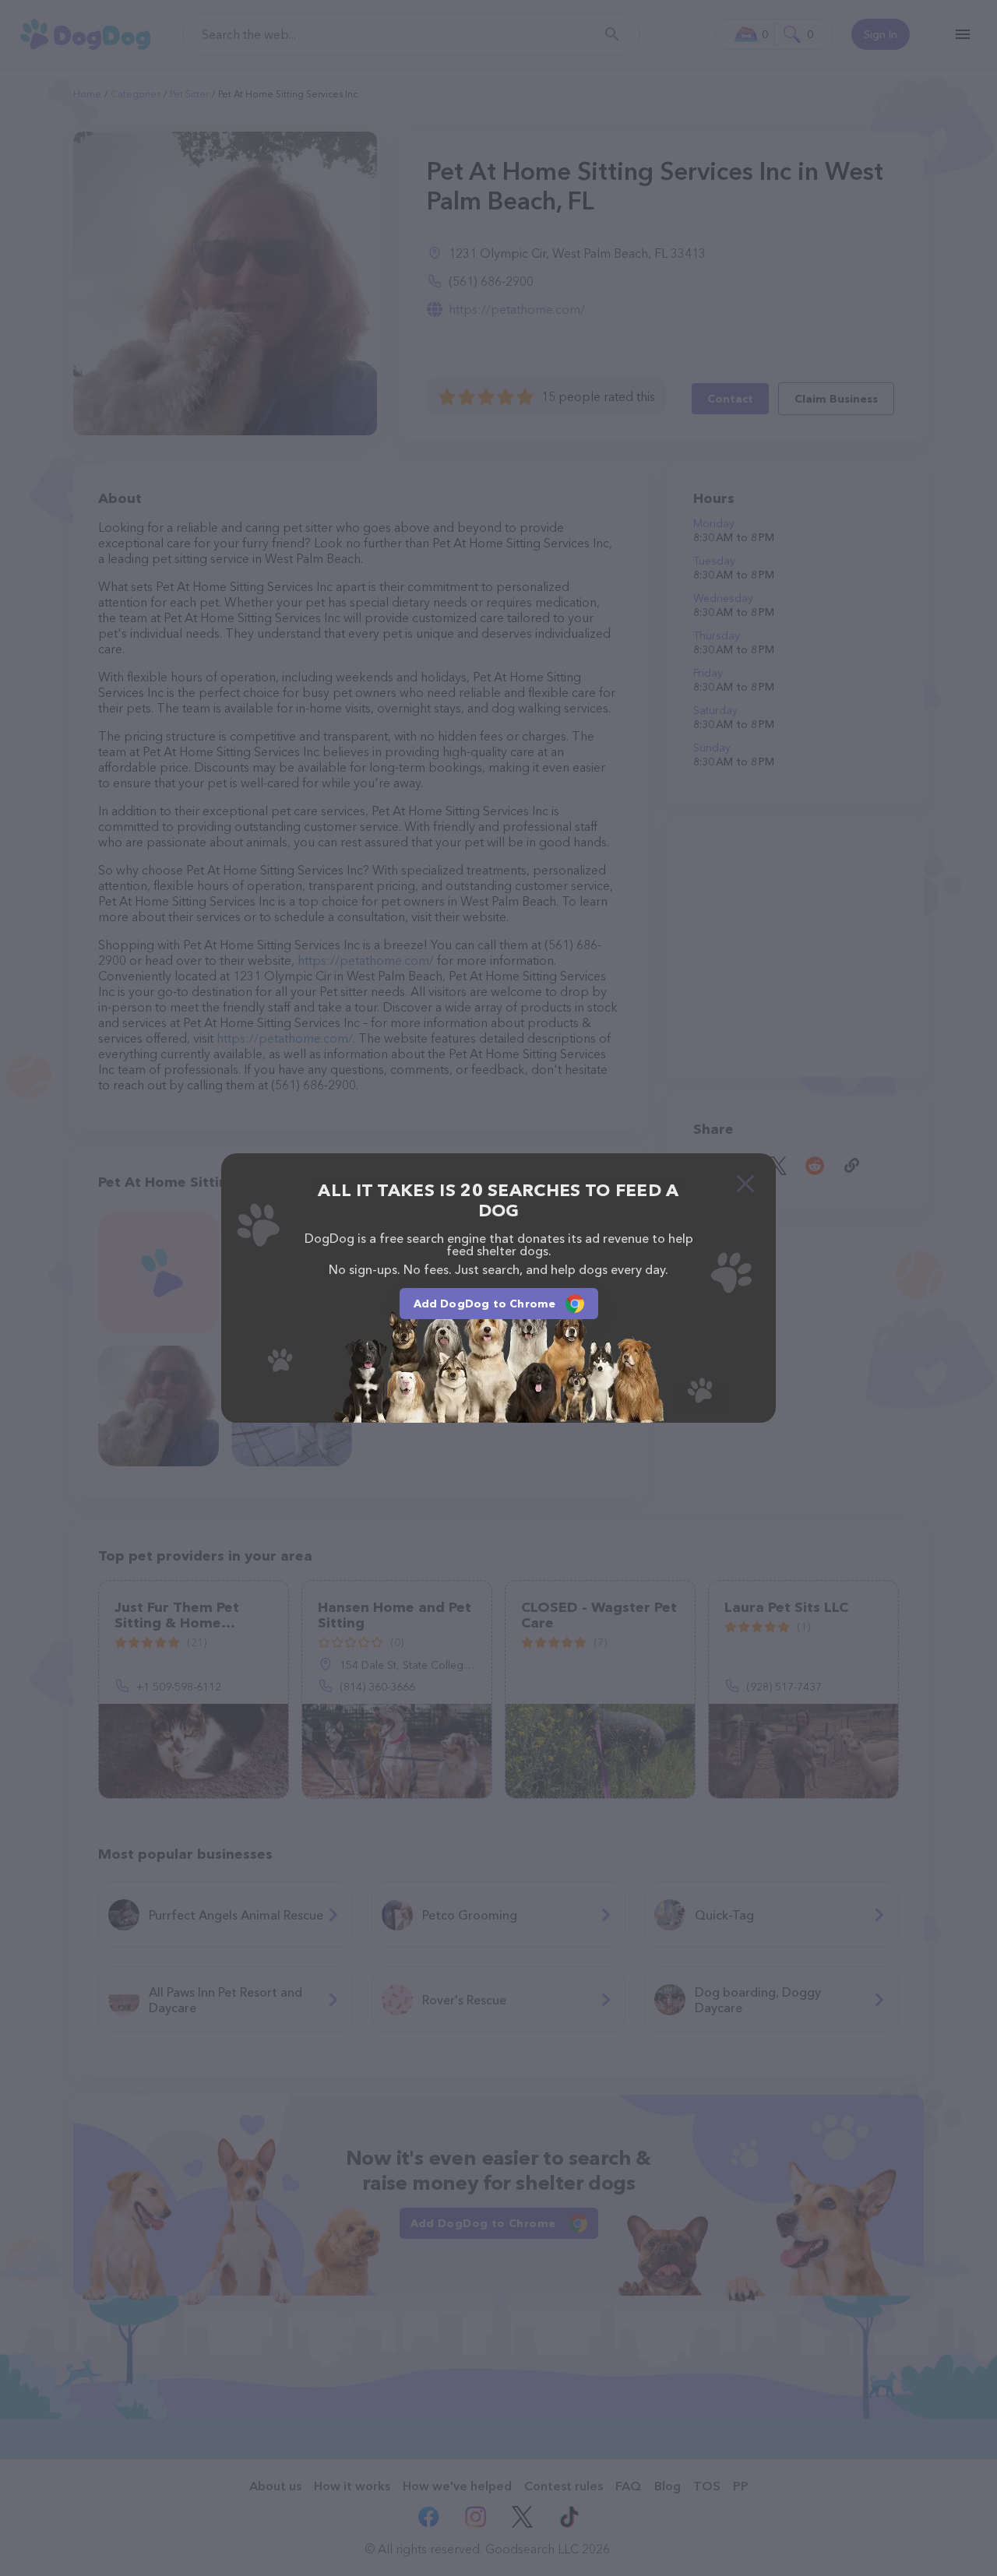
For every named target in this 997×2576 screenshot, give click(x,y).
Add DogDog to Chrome (485, 1304)
